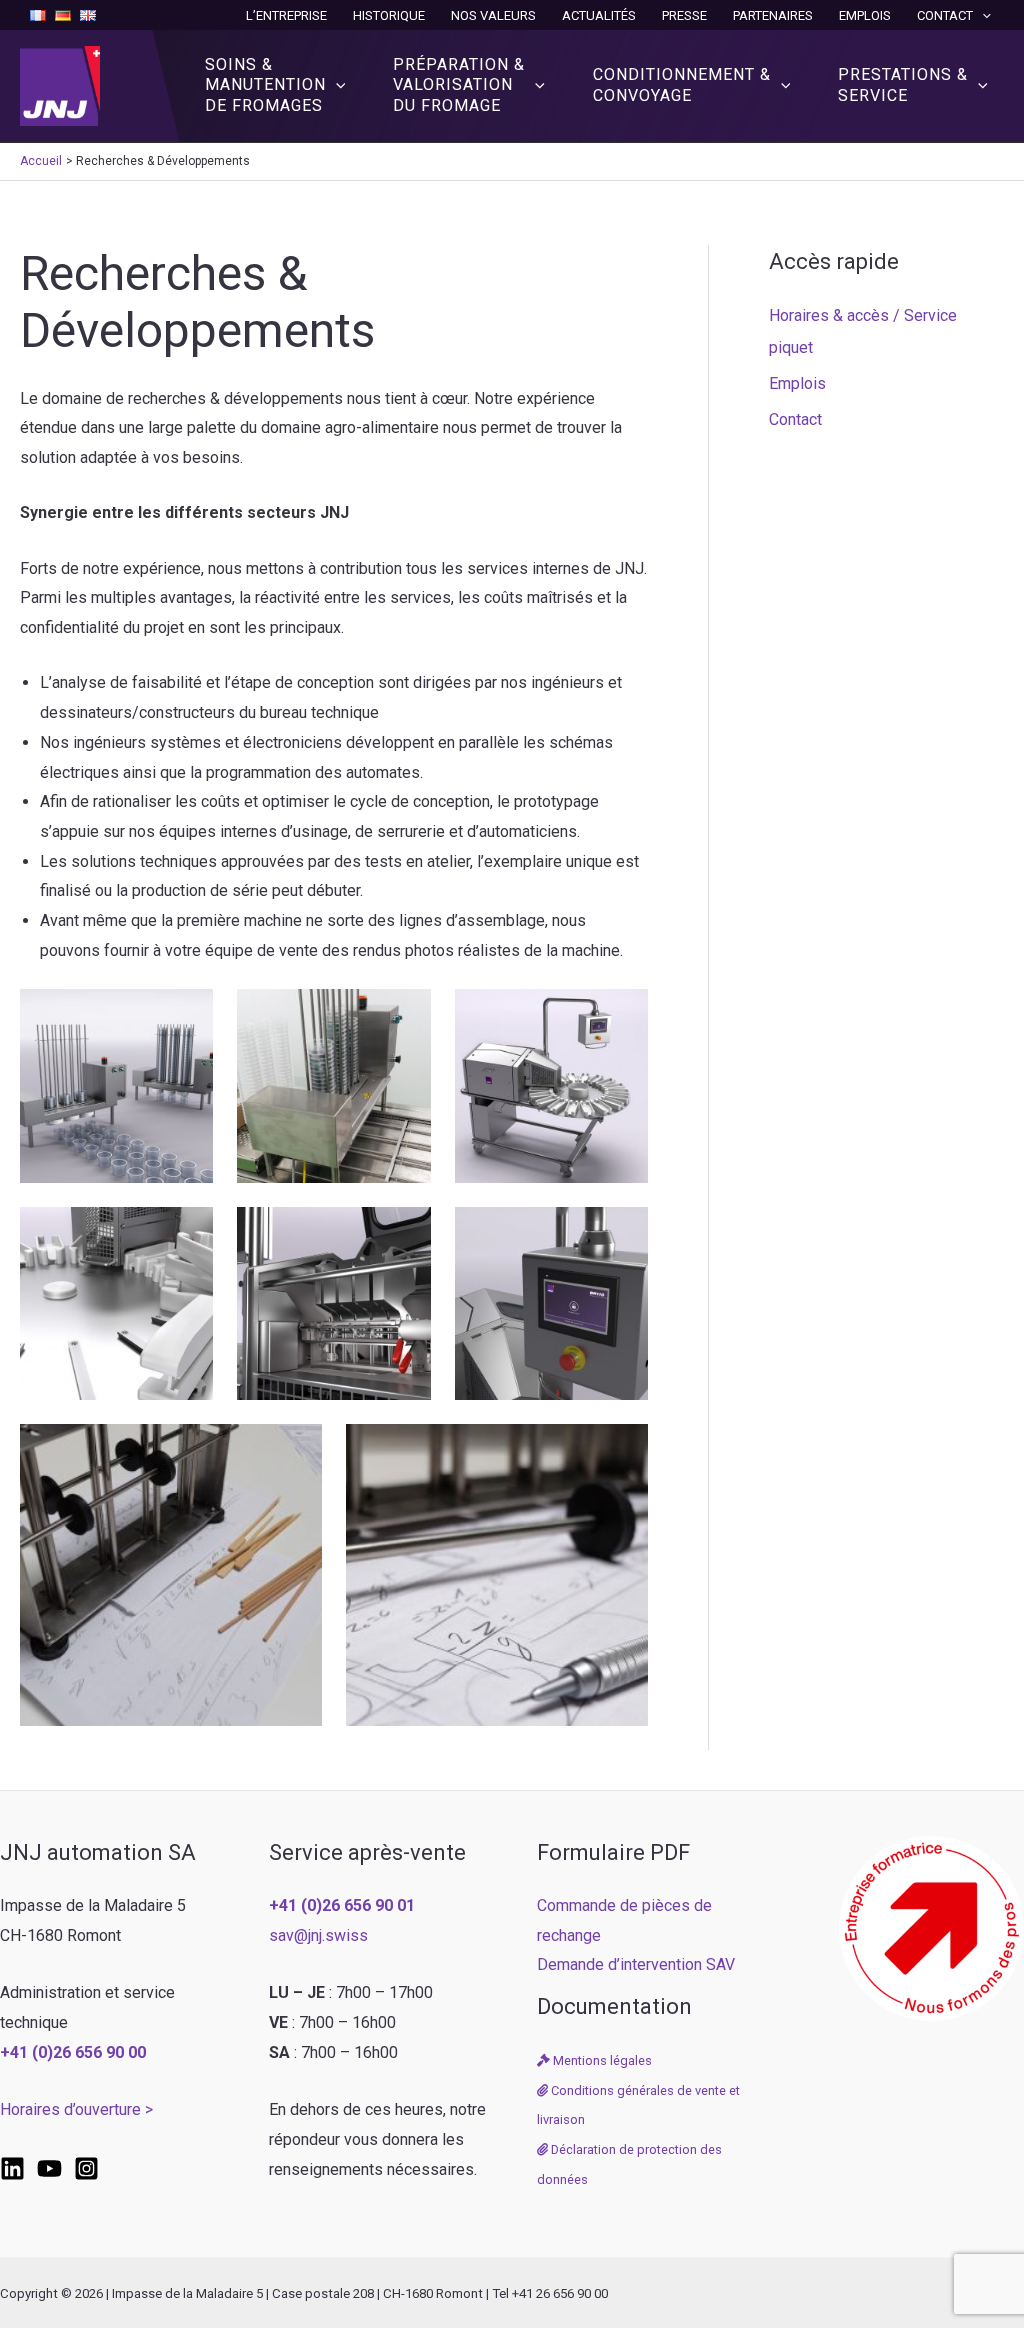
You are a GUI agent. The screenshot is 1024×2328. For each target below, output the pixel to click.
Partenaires (773, 15)
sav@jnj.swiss (318, 1935)
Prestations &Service (903, 85)
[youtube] (49, 2168)
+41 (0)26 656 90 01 (342, 1905)
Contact (945, 15)
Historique (389, 15)
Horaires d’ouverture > (76, 2109)
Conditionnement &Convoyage (682, 85)
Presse (684, 15)
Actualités (599, 15)
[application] (982, 15)
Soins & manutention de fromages (265, 85)
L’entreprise (286, 15)
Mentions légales (601, 2060)
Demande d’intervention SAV (636, 1964)
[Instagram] (86, 2168)
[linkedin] (12, 2168)
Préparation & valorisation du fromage (459, 85)
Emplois (865, 15)
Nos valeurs (493, 15)
